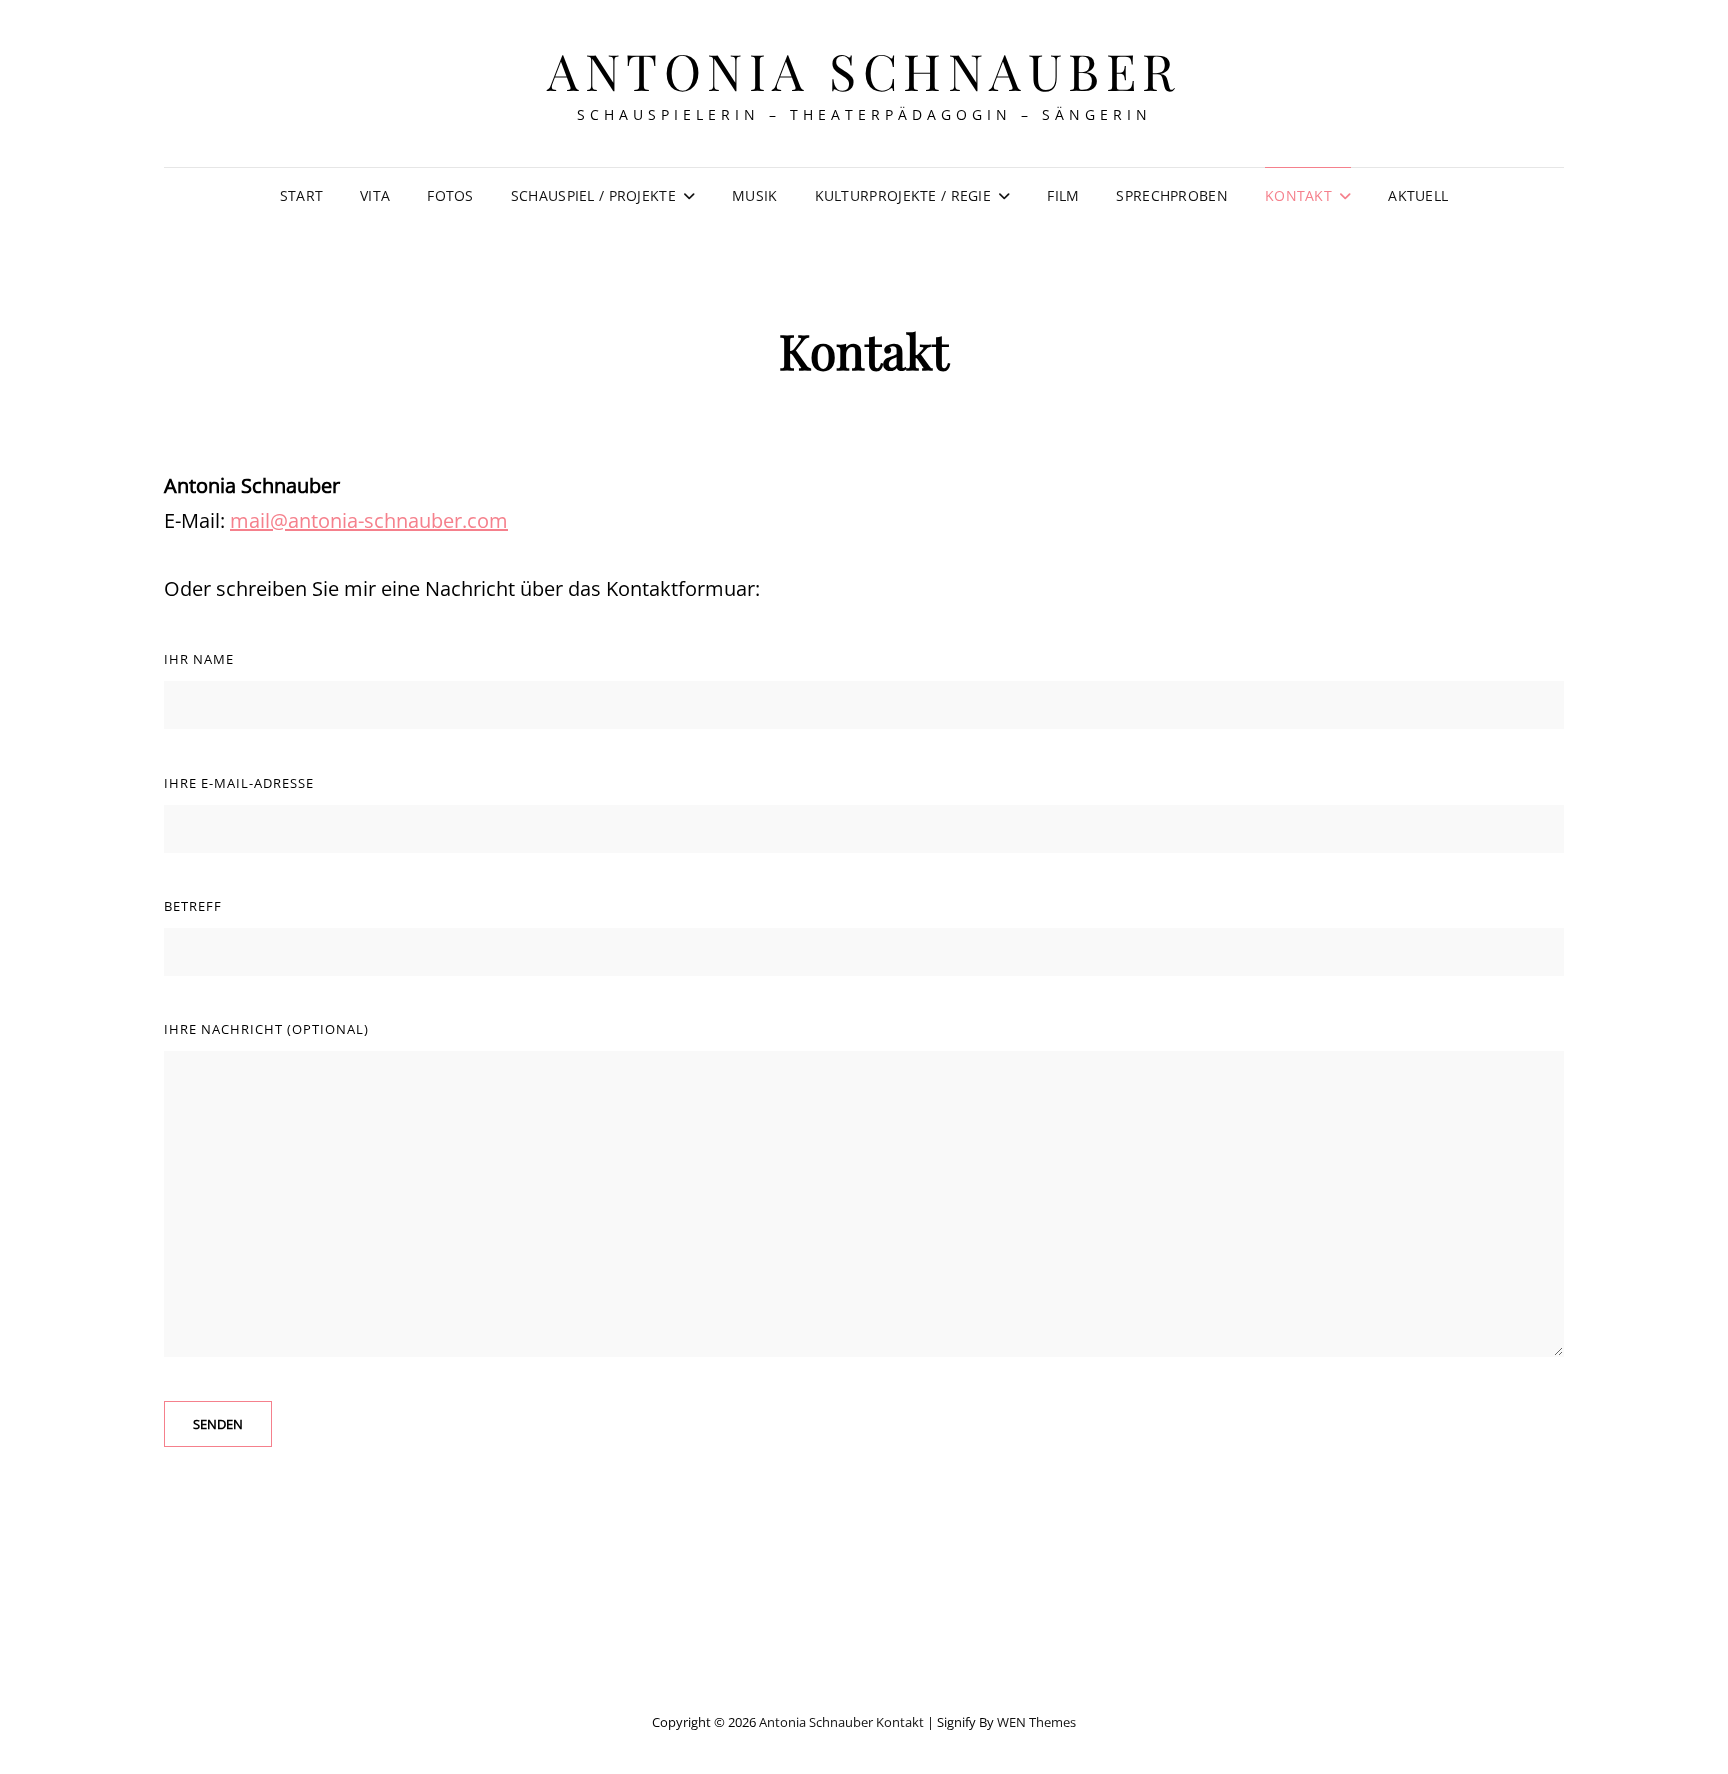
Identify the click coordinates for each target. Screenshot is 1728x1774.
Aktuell (1418, 195)
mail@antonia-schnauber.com (369, 520)
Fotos (450, 195)
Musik (754, 195)
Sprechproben (1171, 195)
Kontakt (1298, 195)
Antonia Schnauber (864, 70)
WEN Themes (1036, 1722)
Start (301, 195)
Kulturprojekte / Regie (903, 195)
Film (1063, 195)
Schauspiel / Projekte (593, 195)
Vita (375, 195)
